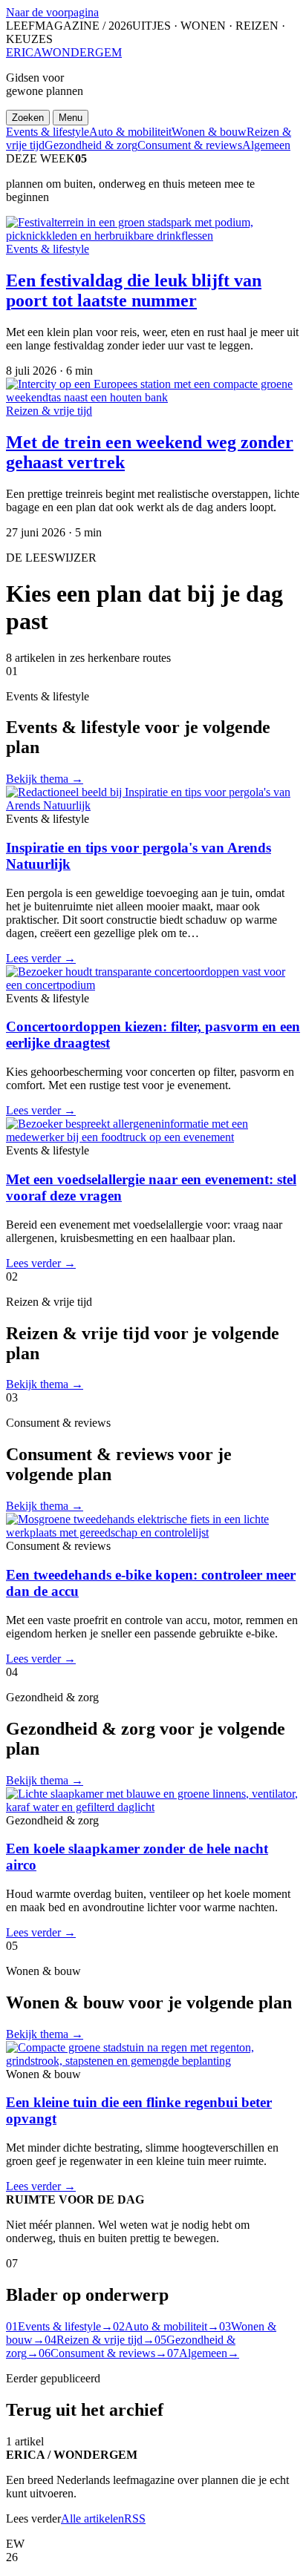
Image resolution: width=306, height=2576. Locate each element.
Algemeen (266, 145)
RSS (135, 2518)
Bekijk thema (45, 779)
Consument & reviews (190, 145)
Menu (71, 118)
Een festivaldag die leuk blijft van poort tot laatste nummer (134, 290)
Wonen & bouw (209, 132)
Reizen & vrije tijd (49, 411)
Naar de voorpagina (52, 12)
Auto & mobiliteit (130, 132)
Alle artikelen (92, 2518)
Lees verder (41, 958)
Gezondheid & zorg (91, 145)
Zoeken (28, 118)
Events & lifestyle (48, 132)
